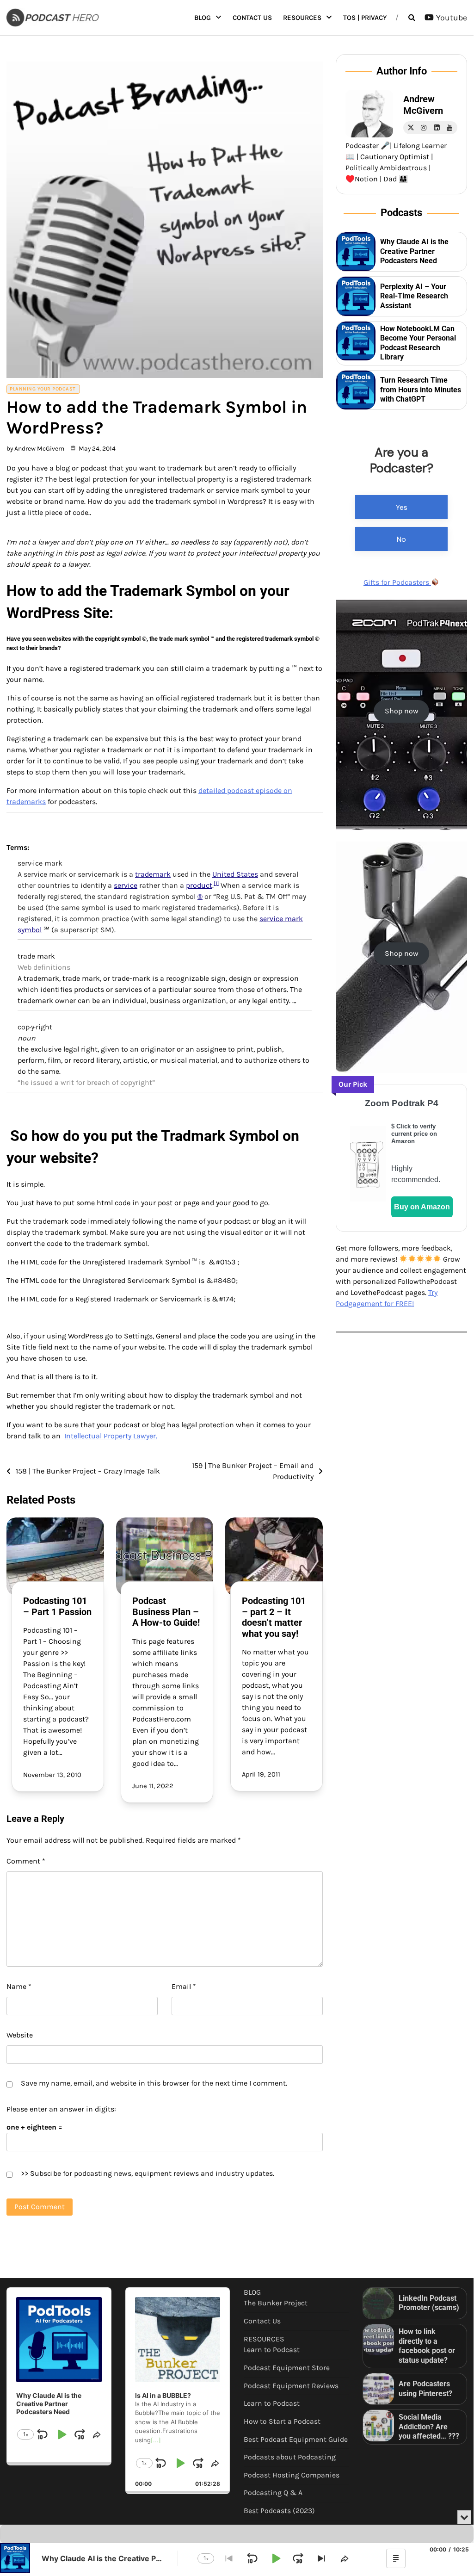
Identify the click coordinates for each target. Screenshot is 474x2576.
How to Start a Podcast (282, 2421)
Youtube (452, 18)
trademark (153, 874)
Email (184, 1986)
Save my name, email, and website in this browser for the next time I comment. (154, 2083)
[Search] (412, 18)
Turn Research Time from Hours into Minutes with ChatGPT (421, 390)
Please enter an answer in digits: (61, 2109)
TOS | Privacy (365, 18)
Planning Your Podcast (43, 389)
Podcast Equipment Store (287, 2368)
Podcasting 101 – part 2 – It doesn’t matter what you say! (274, 1617)
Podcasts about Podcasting (290, 2457)
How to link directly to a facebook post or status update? (427, 2346)
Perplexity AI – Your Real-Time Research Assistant (414, 296)
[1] (216, 883)
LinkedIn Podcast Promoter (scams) (429, 2303)
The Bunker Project (276, 2303)
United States (235, 874)
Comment (26, 1861)
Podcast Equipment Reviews (291, 2386)
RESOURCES (302, 18)
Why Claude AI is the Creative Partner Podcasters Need (414, 251)
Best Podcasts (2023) (279, 2511)
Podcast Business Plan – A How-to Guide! (166, 1612)
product (199, 885)
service (126, 885)
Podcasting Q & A (273, 2493)
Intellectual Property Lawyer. (111, 1436)
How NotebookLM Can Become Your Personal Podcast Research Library (418, 343)
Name (19, 1986)
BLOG (203, 18)
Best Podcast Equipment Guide (296, 2440)
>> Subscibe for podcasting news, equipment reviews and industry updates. (148, 2173)
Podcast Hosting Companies (292, 2475)
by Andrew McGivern (35, 448)
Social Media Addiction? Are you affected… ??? (429, 2427)
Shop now (402, 711)
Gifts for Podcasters (397, 582)
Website (20, 2035)
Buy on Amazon (422, 1207)
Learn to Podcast (272, 2350)
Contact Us (252, 18)
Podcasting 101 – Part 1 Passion (57, 1606)
